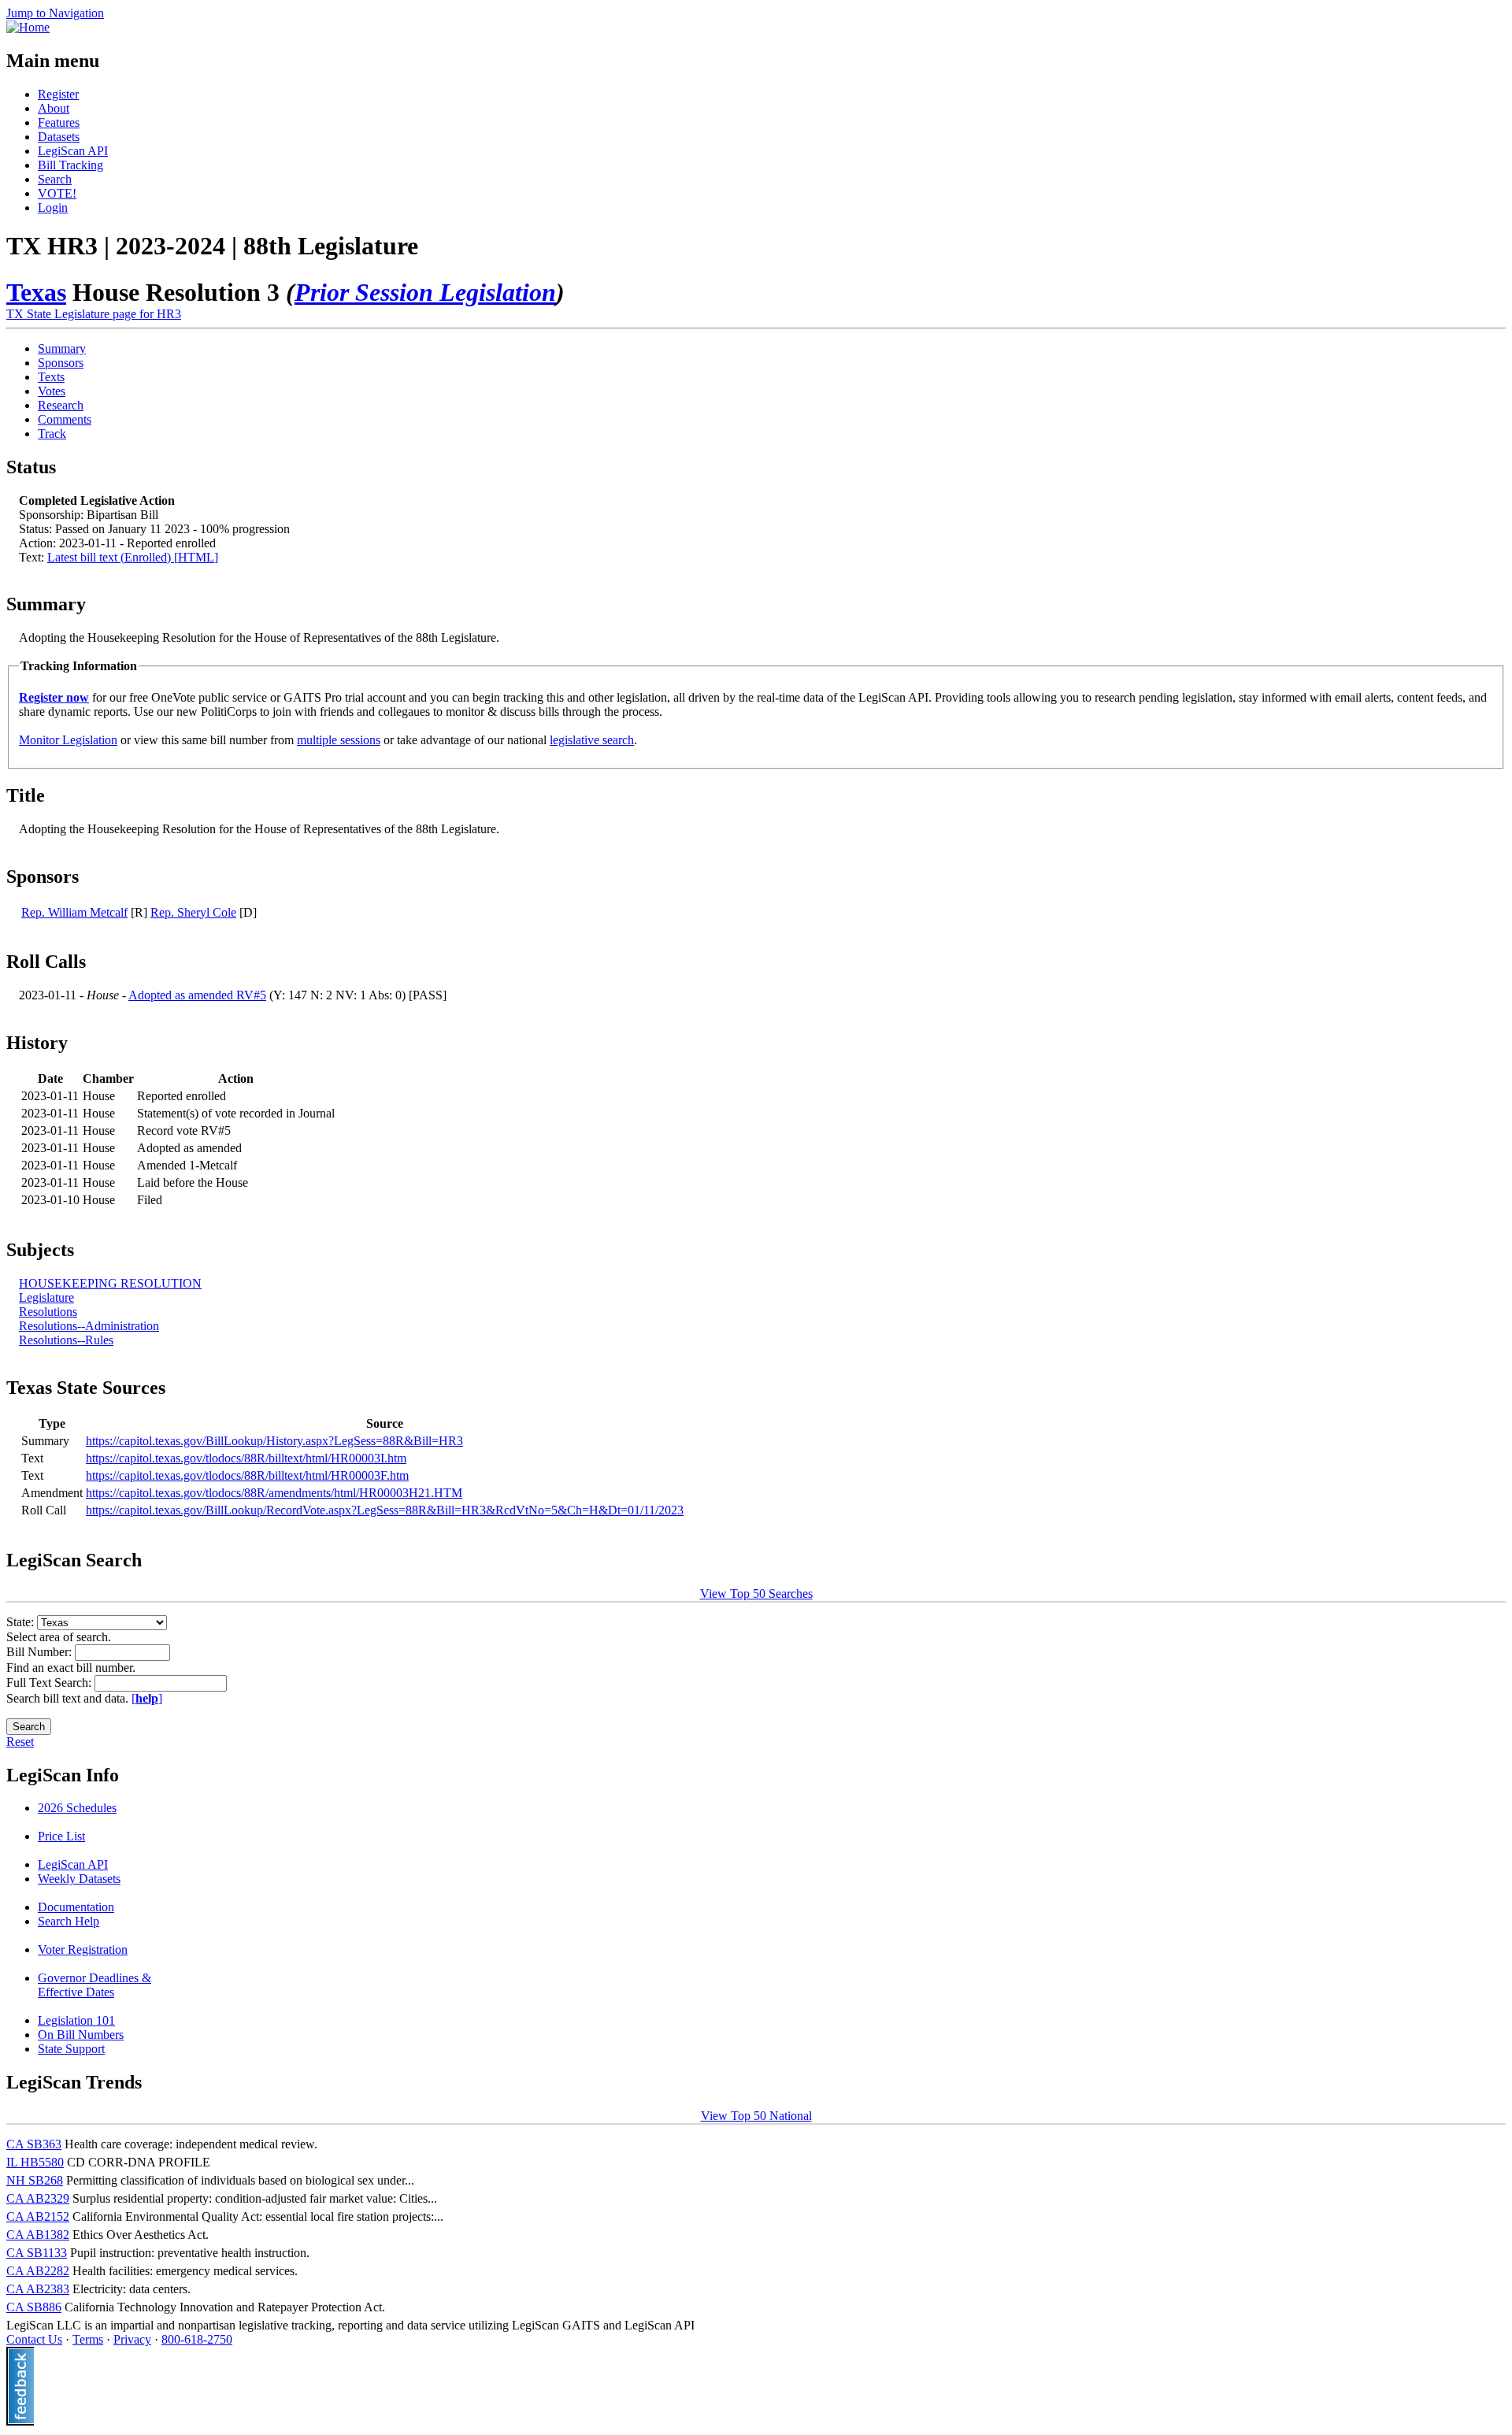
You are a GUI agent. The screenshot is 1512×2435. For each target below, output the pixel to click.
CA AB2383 (38, 2289)
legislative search (592, 740)
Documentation (76, 1907)
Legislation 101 (76, 2020)
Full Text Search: (50, 1683)
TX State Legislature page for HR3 (94, 314)
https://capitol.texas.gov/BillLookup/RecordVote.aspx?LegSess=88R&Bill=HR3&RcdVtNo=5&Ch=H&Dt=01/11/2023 (385, 1510)
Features (59, 122)
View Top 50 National (756, 2116)
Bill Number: (41, 1652)
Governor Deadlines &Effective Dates (94, 1985)
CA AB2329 (38, 2198)
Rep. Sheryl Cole (193, 912)
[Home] (28, 27)
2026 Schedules (77, 1808)
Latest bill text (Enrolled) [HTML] (133, 557)
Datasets (59, 137)
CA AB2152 (38, 2216)
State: (22, 1622)
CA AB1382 (38, 2235)
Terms (88, 2339)
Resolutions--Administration (89, 1326)
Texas (36, 292)
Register (58, 94)
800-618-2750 (197, 2339)
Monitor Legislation (68, 740)
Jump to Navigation (55, 13)
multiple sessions (339, 740)
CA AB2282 (38, 2271)
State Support (71, 2049)
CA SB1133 (37, 2253)
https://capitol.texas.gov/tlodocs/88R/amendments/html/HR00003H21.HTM (274, 1493)
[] (147, 1698)
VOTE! (57, 193)
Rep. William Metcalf (74, 912)
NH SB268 (35, 2180)
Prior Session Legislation (425, 292)
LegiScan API (73, 151)
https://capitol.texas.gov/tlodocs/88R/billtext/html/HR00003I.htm (246, 1458)
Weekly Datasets (79, 1879)
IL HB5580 (35, 2162)
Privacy (132, 2339)
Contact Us (34, 2339)
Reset (20, 1742)
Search (55, 179)
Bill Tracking (70, 165)
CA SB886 (34, 2307)
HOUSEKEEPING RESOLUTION (110, 1283)
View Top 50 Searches (756, 1594)
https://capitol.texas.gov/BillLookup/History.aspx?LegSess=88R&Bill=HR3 (274, 1441)
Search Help (69, 1921)
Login (53, 208)
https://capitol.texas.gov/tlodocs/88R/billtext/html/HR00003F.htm (247, 1475)
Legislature (46, 1297)
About (54, 108)
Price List (61, 1836)
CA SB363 (34, 2144)
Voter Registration (83, 1949)
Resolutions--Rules (66, 1340)
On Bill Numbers (81, 2035)
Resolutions (48, 1312)
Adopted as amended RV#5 (197, 995)
